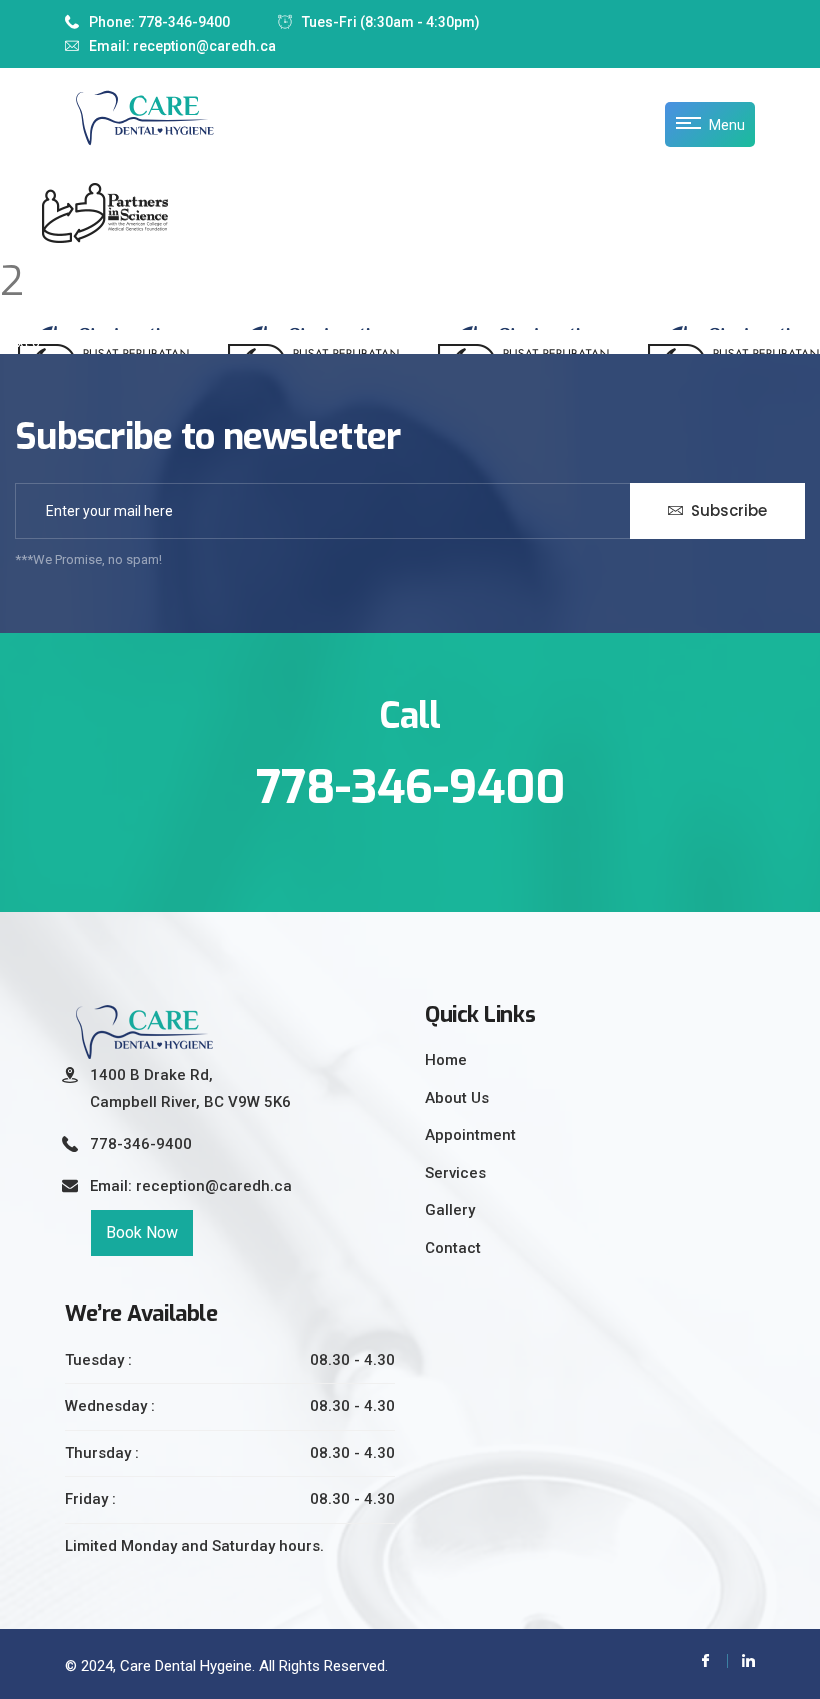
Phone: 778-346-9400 (159, 22)
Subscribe (727, 510)
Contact (453, 1248)
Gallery (450, 1210)
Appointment (470, 1135)
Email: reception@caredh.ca (182, 46)
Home (446, 1060)
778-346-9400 (141, 1144)
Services (455, 1173)
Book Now (142, 1232)
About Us (457, 1098)
